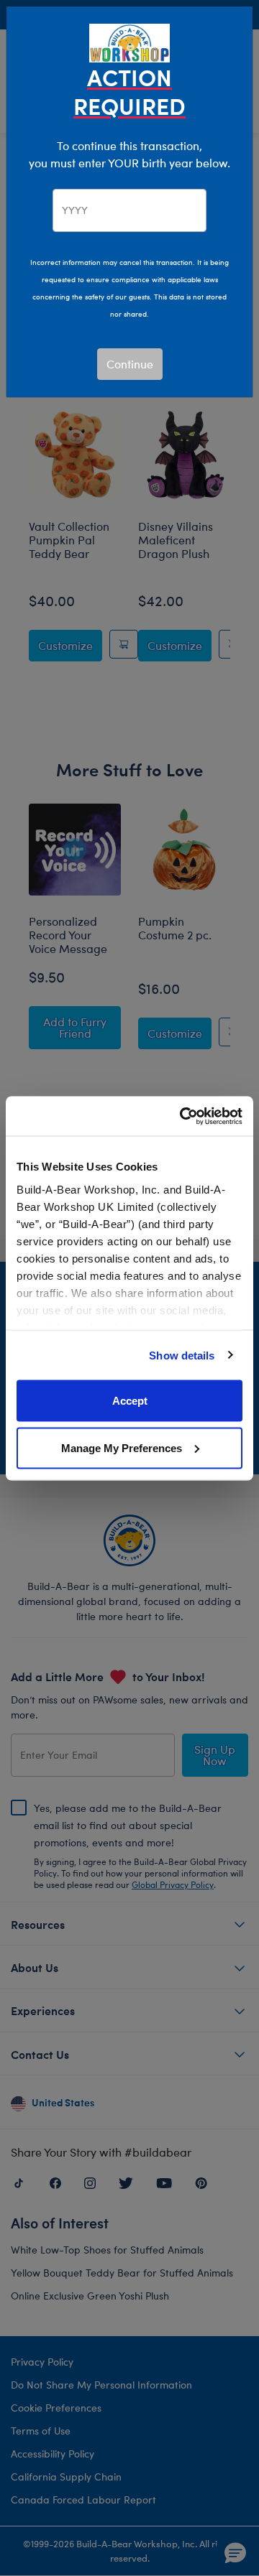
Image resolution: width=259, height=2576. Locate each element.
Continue (130, 364)
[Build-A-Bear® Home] (129, 41)
